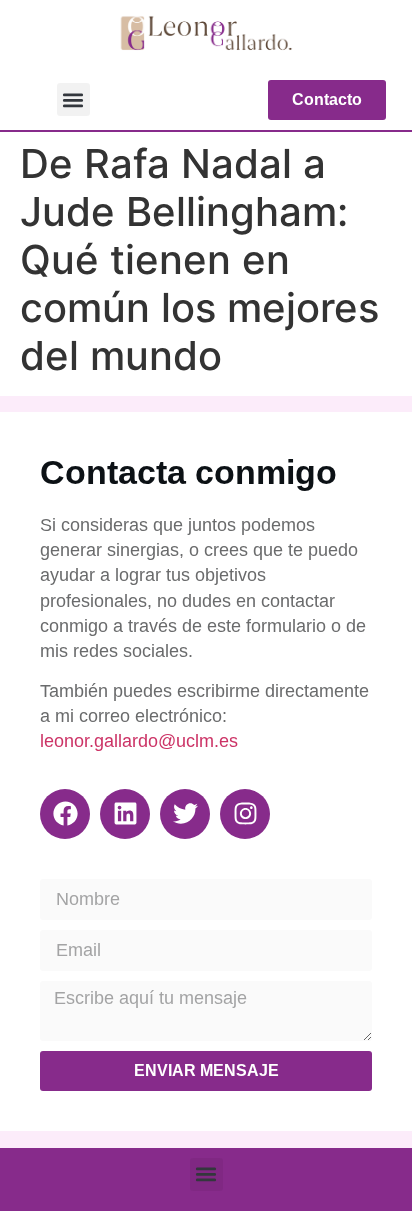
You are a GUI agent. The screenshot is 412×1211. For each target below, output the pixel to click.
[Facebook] (65, 814)
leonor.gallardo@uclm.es (139, 741)
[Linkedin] (125, 814)
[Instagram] (245, 814)
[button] (73, 99)
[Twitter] (185, 814)
